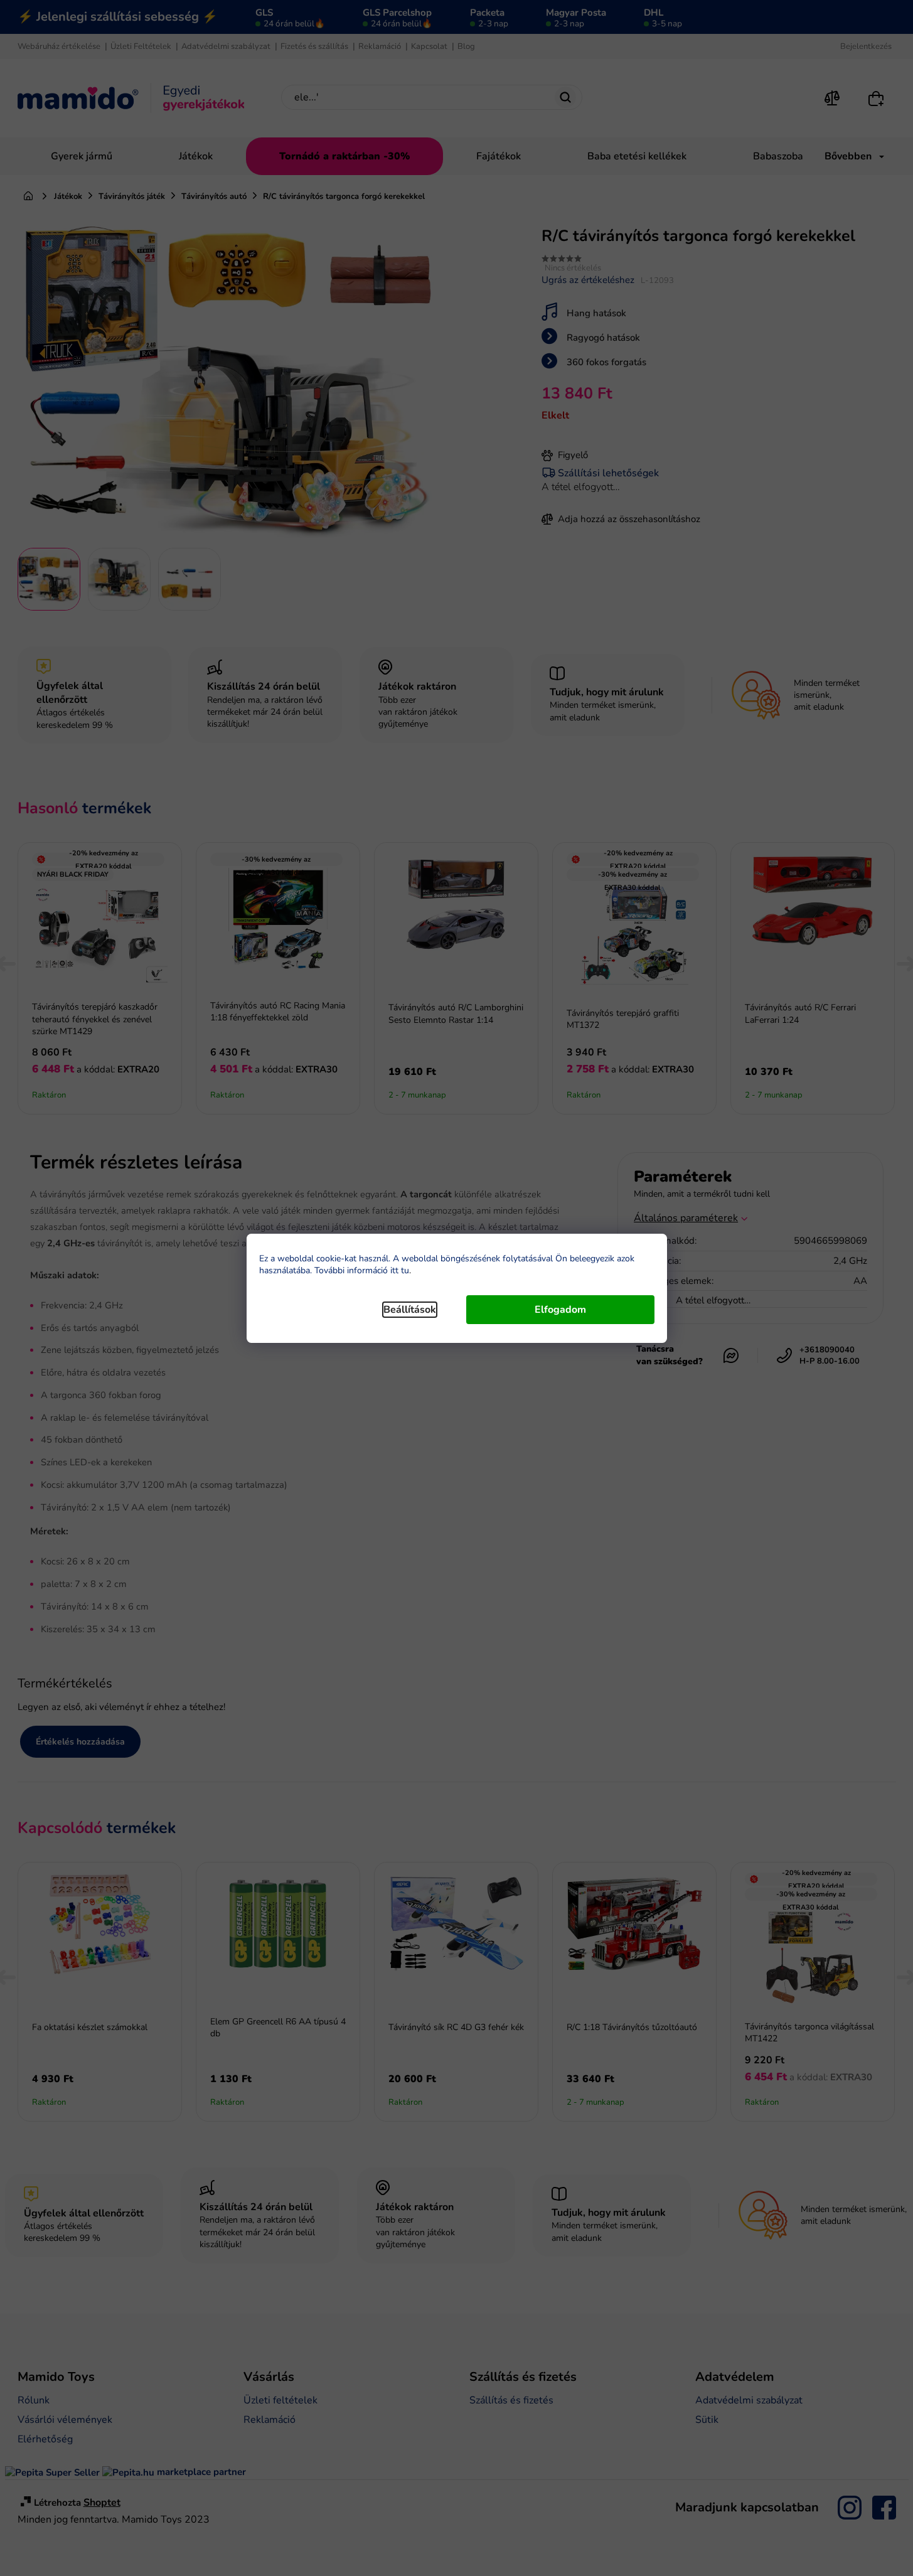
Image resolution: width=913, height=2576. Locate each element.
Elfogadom (560, 1310)
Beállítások (410, 1310)
